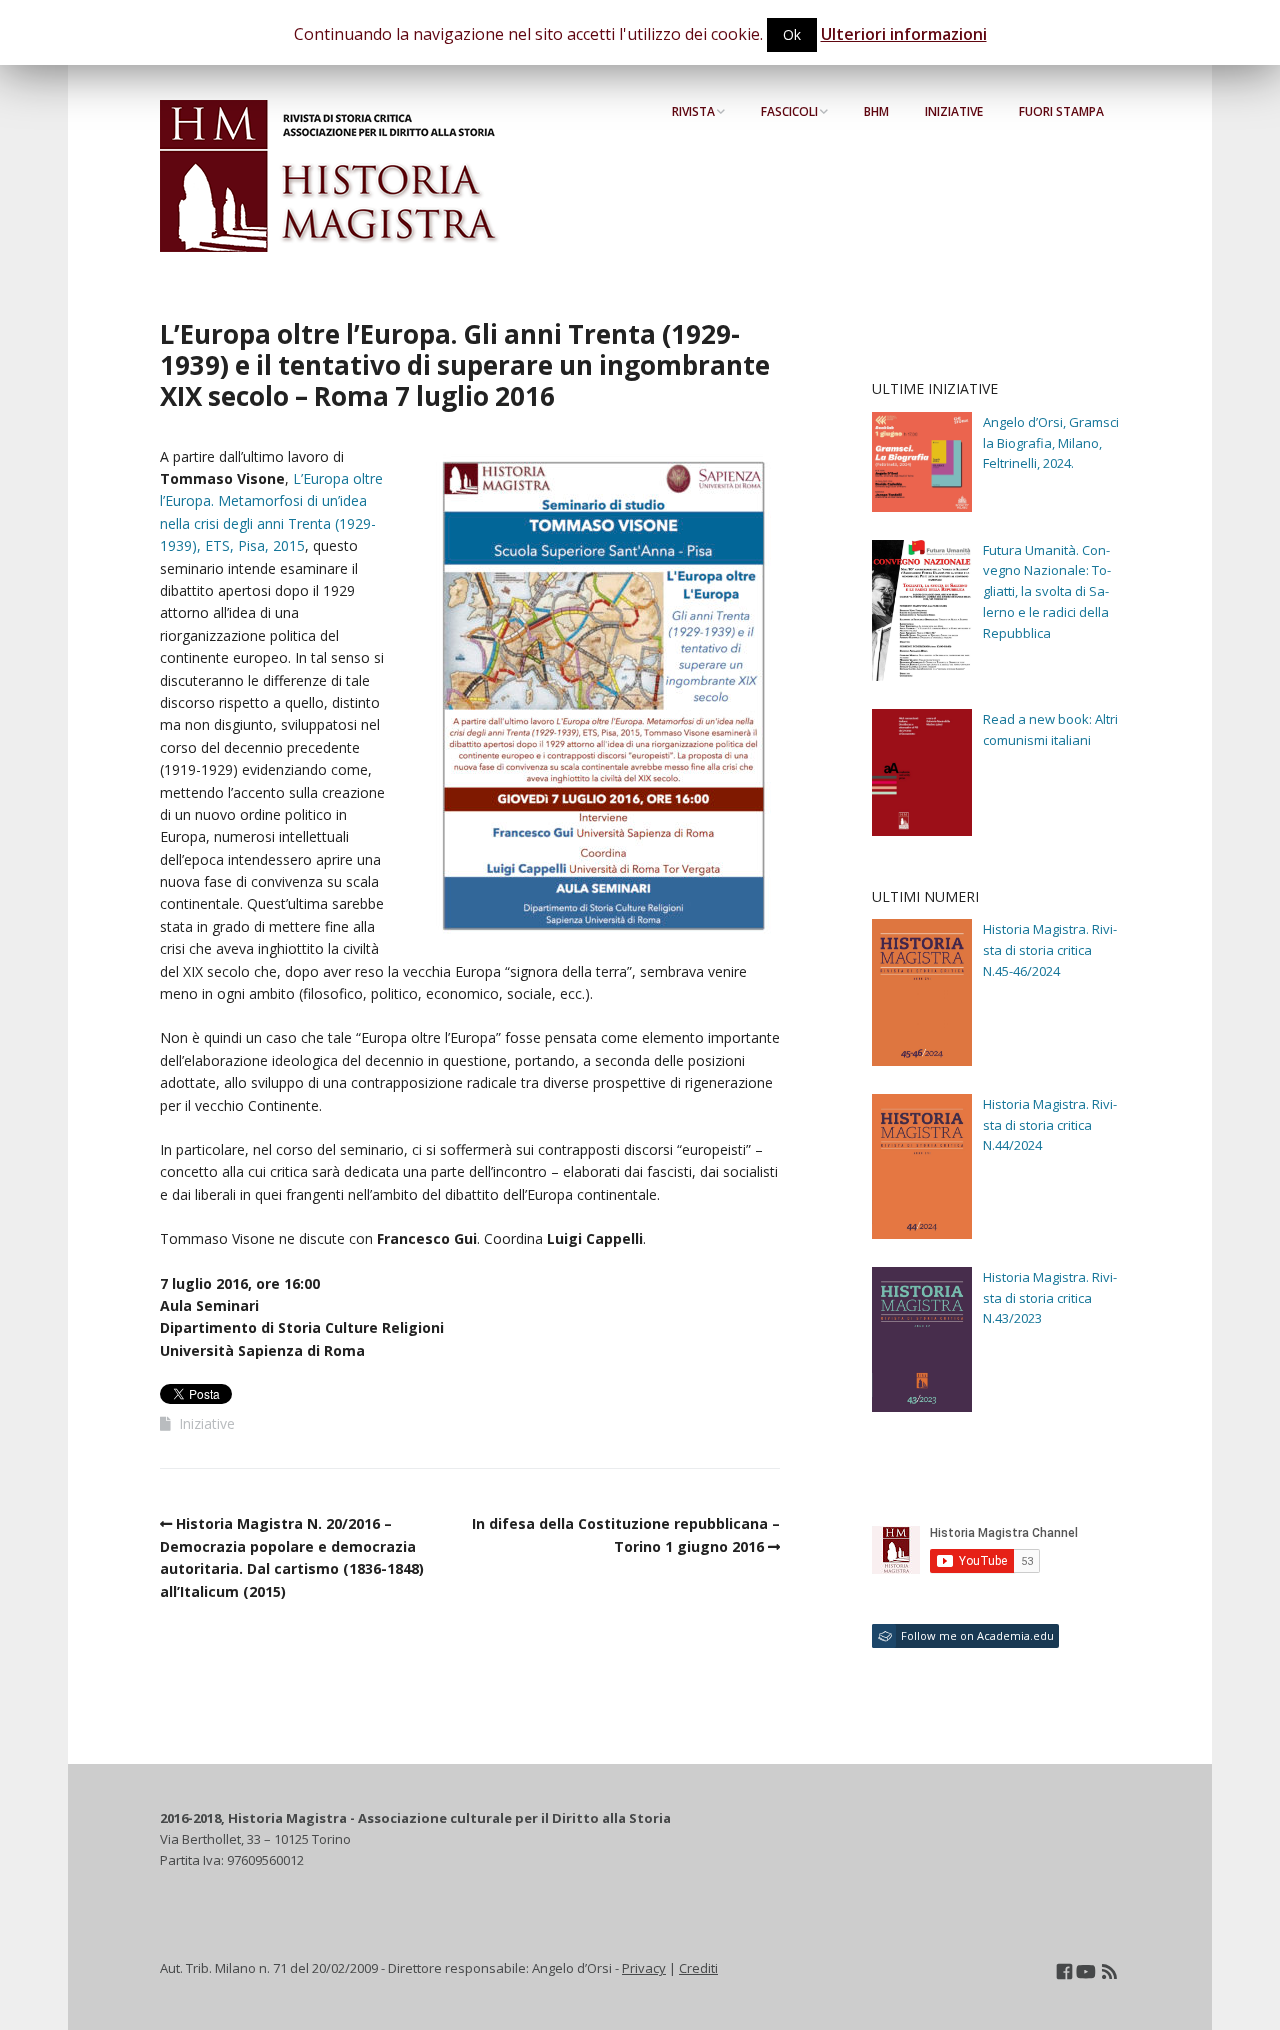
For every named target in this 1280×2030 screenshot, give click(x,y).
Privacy (644, 1968)
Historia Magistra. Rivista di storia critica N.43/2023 (1050, 1298)
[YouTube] (1085, 1971)
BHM (876, 111)
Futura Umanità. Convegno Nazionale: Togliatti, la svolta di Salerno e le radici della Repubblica (1047, 591)
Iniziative (207, 1423)
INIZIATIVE (954, 111)
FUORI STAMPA (1061, 111)
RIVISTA (693, 111)
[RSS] (1109, 1971)
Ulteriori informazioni (904, 34)
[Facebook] (1064, 1971)
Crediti (698, 1968)
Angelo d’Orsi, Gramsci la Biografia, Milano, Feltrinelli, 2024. (1051, 443)
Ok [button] (792, 34)
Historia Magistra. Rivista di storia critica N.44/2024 (1050, 1125)
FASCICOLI (789, 111)
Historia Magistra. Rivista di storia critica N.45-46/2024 (1050, 950)
